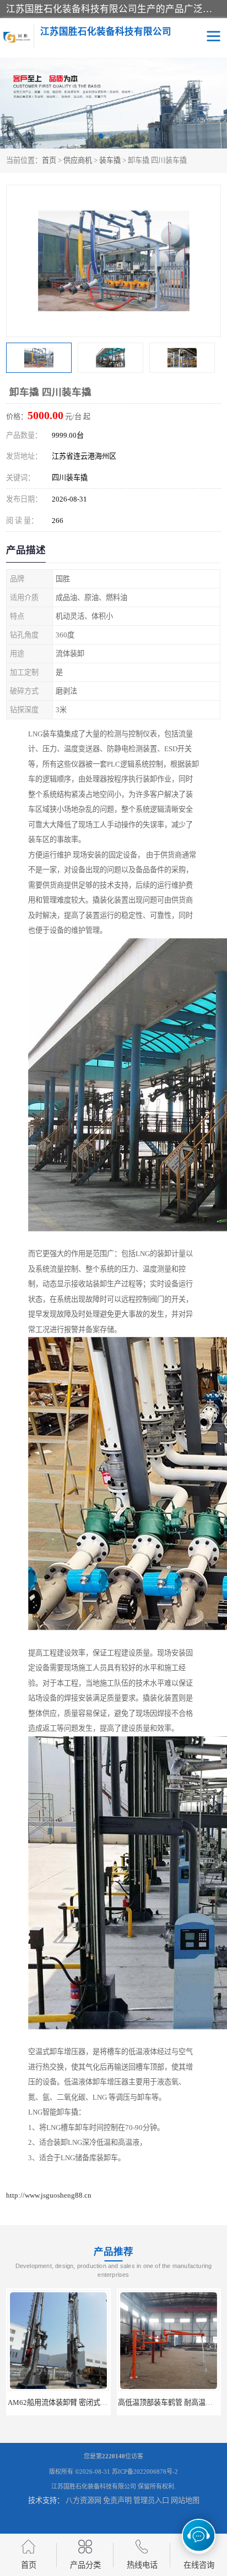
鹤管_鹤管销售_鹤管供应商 (169, 2402)
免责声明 (117, 2500)
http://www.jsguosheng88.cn (49, 2195)
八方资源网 (83, 2500)
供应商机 (78, 160)
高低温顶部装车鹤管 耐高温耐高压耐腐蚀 (73, 2402)
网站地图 (185, 2500)
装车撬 (110, 160)
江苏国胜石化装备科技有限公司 (94, 2486)
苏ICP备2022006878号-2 (145, 2472)
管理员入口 (151, 2500)
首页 (49, 160)
